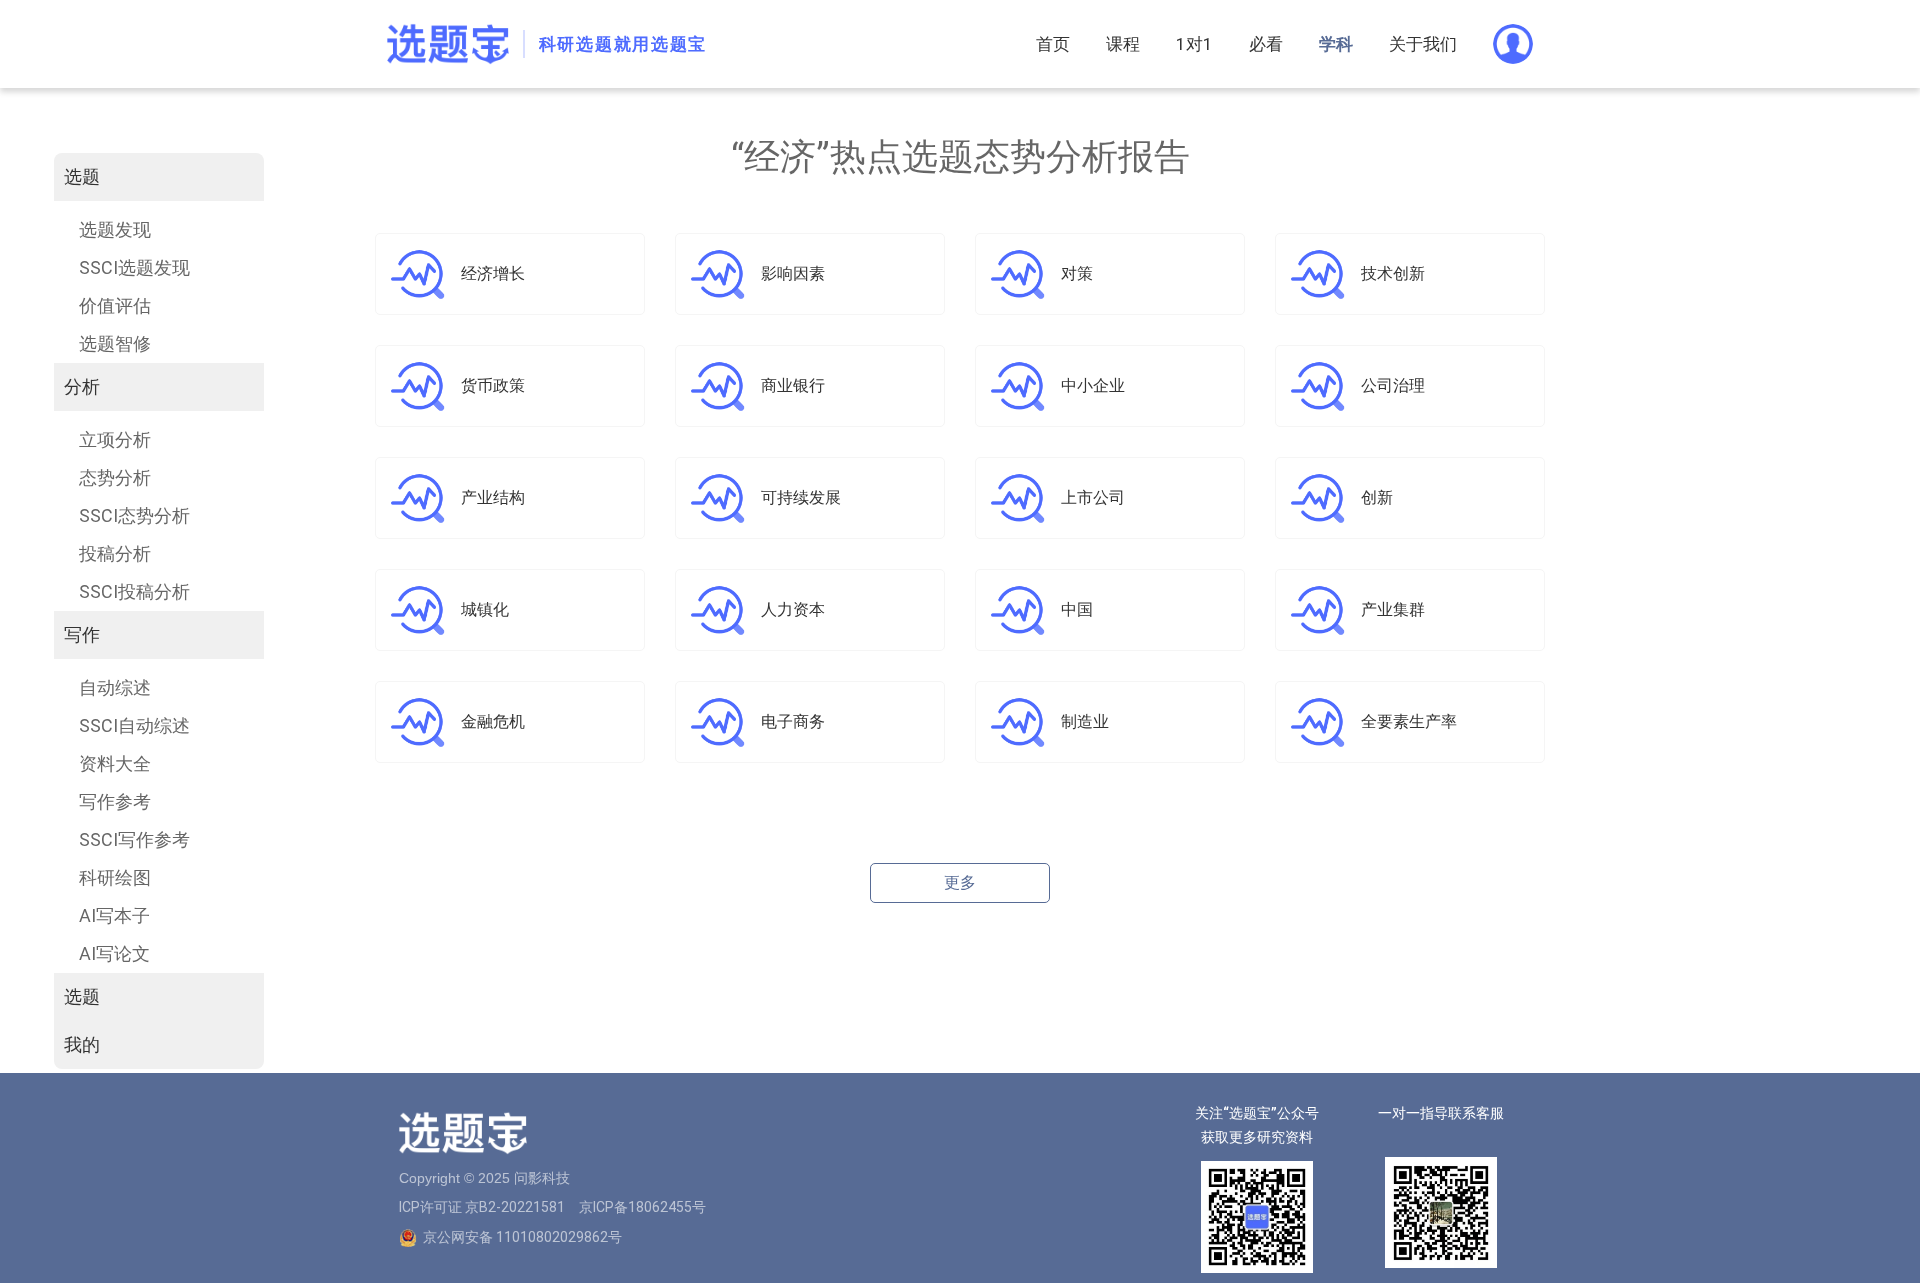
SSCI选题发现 (134, 267)
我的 (82, 1044)
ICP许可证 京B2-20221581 (482, 1207)
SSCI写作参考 (134, 839)
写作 (82, 634)
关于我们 (1423, 44)
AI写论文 (114, 953)
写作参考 (115, 801)
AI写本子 (114, 915)
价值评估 (115, 305)
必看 (1266, 44)
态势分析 (115, 477)
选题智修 (115, 343)
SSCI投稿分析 (134, 591)
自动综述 (115, 687)
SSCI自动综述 (134, 725)
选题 (82, 176)
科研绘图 (115, 877)
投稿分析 (115, 553)
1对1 (1194, 44)
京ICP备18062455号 (642, 1207)
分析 (82, 386)
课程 (1123, 44)
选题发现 (115, 229)
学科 (1336, 44)
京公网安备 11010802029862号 (522, 1237)
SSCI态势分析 (134, 515)
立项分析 (115, 439)
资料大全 (115, 763)
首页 (1053, 44)
